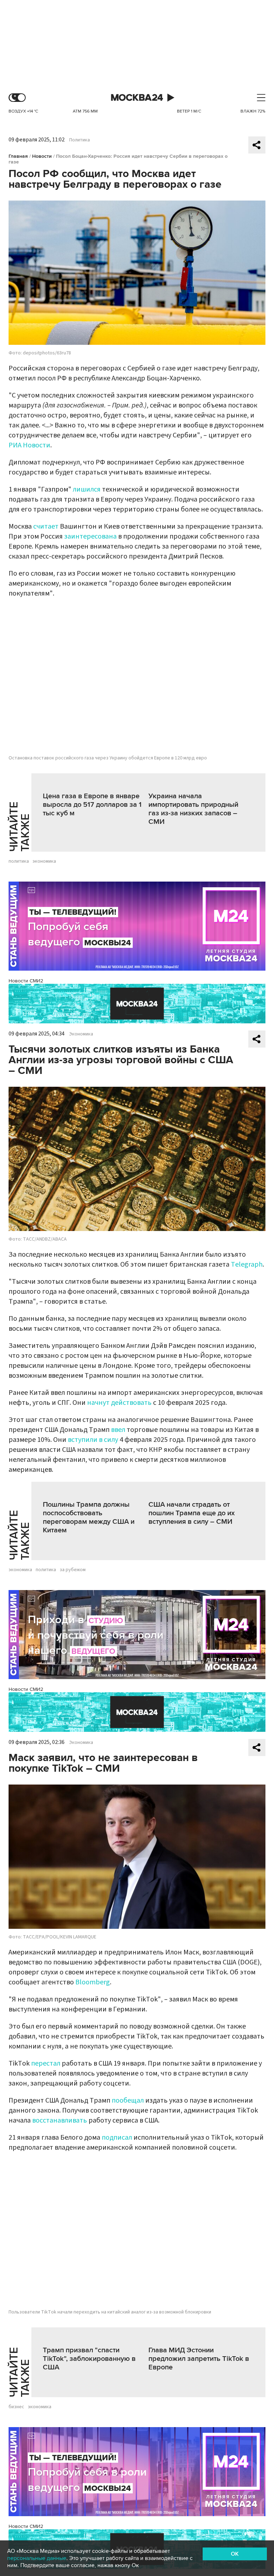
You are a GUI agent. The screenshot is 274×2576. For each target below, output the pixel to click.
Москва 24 (137, 98)
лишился (87, 489)
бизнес (16, 2407)
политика (19, 861)
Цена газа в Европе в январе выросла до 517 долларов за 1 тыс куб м (92, 805)
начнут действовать (119, 1403)
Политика (80, 140)
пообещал (128, 2100)
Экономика (81, 1034)
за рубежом (73, 1570)
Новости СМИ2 (26, 981)
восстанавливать (60, 2120)
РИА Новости (29, 445)
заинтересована (90, 536)
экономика (44, 861)
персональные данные (37, 2558)
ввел (119, 1430)
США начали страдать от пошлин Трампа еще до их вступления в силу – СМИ (192, 1513)
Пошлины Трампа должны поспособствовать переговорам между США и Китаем (89, 1517)
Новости (42, 156)
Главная (18, 156)
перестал (46, 2063)
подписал (118, 2138)
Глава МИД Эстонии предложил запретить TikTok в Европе (199, 2359)
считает (46, 526)
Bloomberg (93, 1982)
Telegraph (247, 1264)
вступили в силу (93, 1440)
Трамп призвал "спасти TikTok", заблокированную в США (89, 2359)
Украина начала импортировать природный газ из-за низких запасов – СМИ (193, 809)
